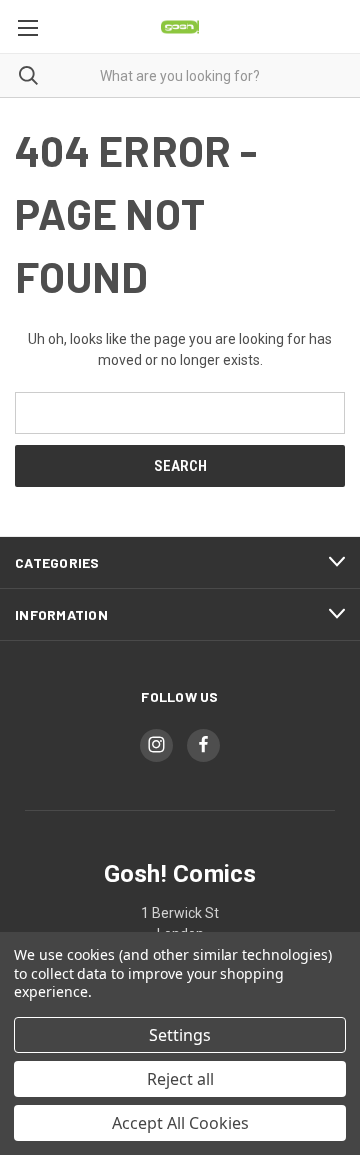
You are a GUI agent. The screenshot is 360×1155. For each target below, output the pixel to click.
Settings (180, 1035)
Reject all (180, 1079)
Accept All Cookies (180, 1123)
